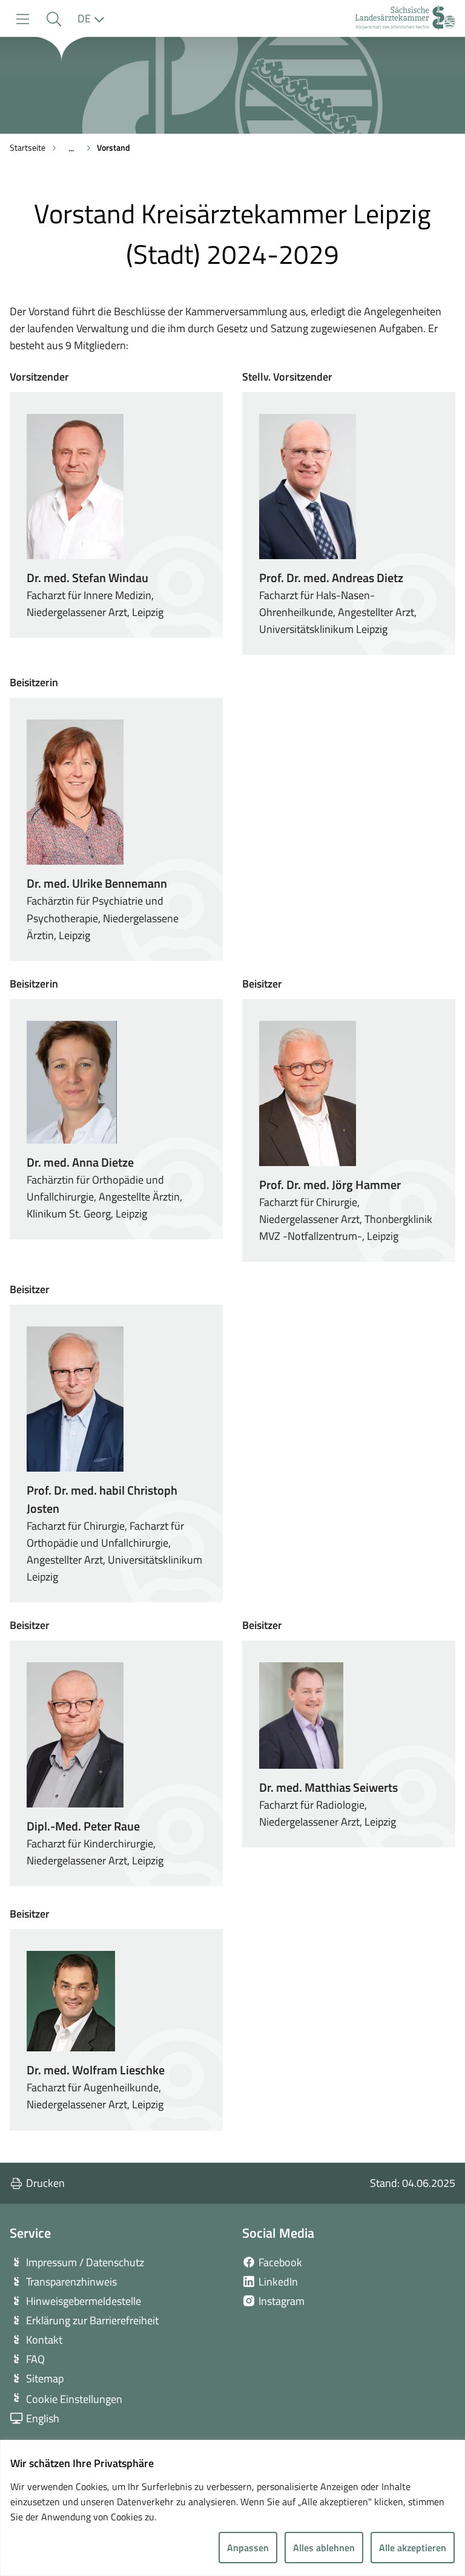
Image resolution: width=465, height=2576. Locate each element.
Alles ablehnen (324, 2548)
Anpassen (248, 2548)
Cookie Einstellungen (74, 2399)
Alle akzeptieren (413, 2548)
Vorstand (114, 147)
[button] (54, 19)
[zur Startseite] (405, 19)
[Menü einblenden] (23, 19)
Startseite (28, 147)
